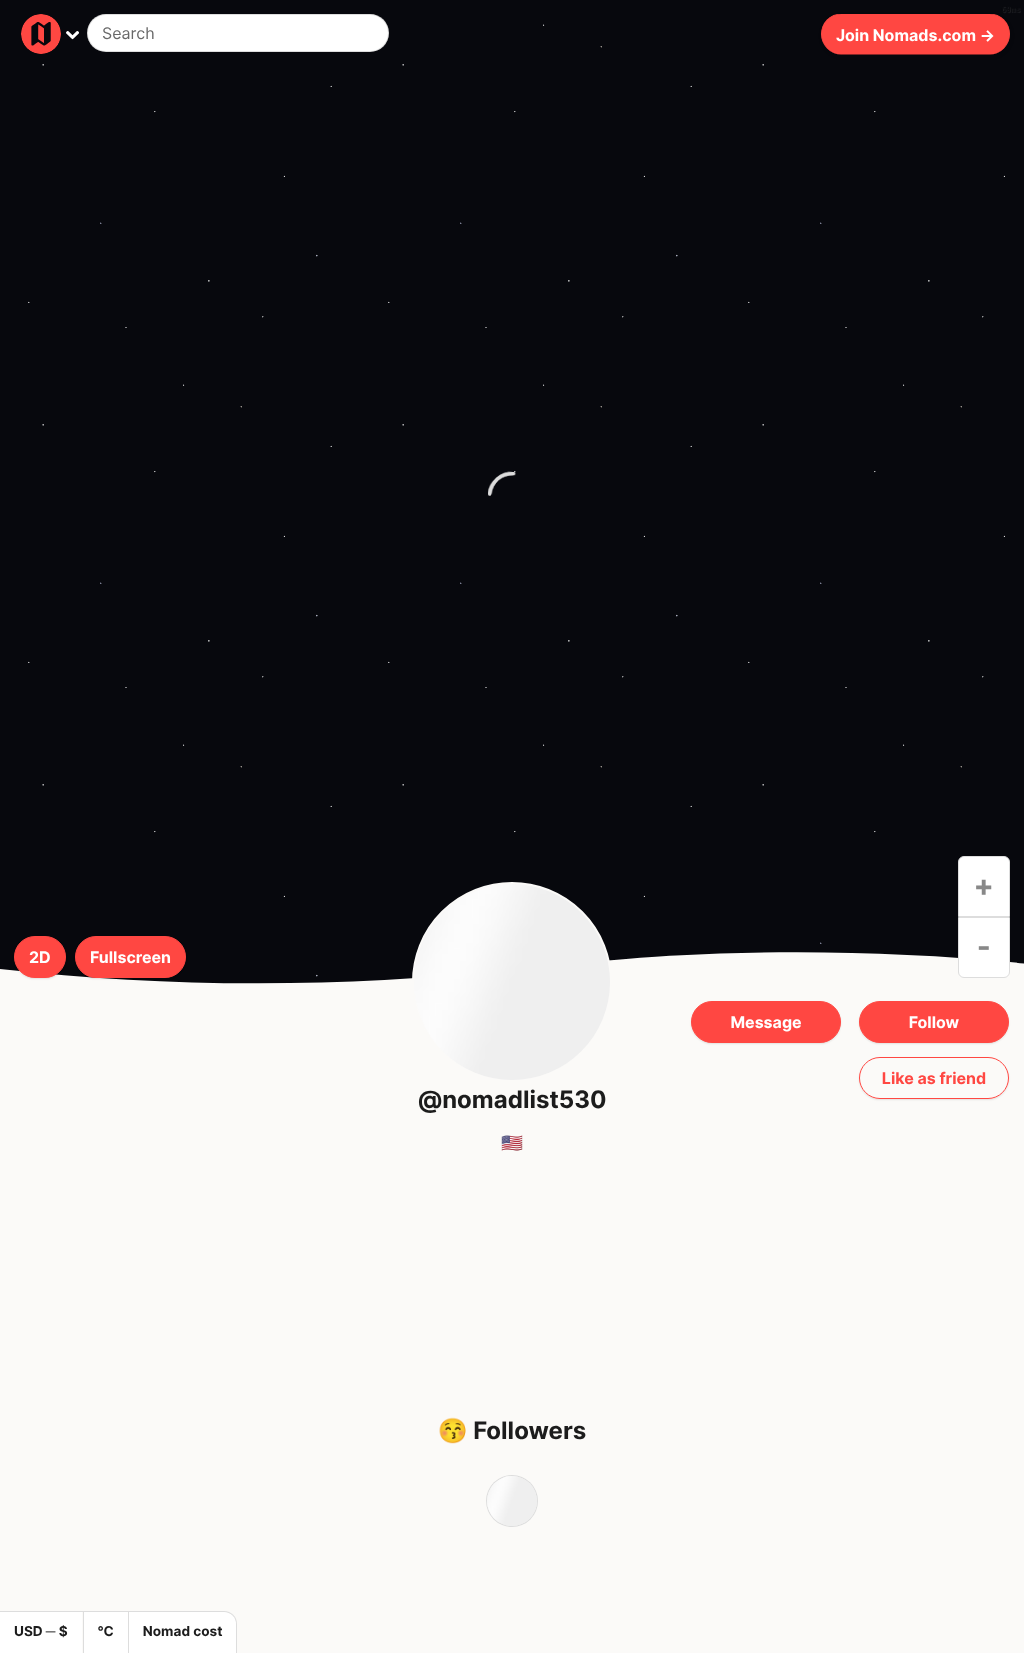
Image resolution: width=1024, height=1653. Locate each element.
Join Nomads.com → (915, 34)
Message (765, 1022)
